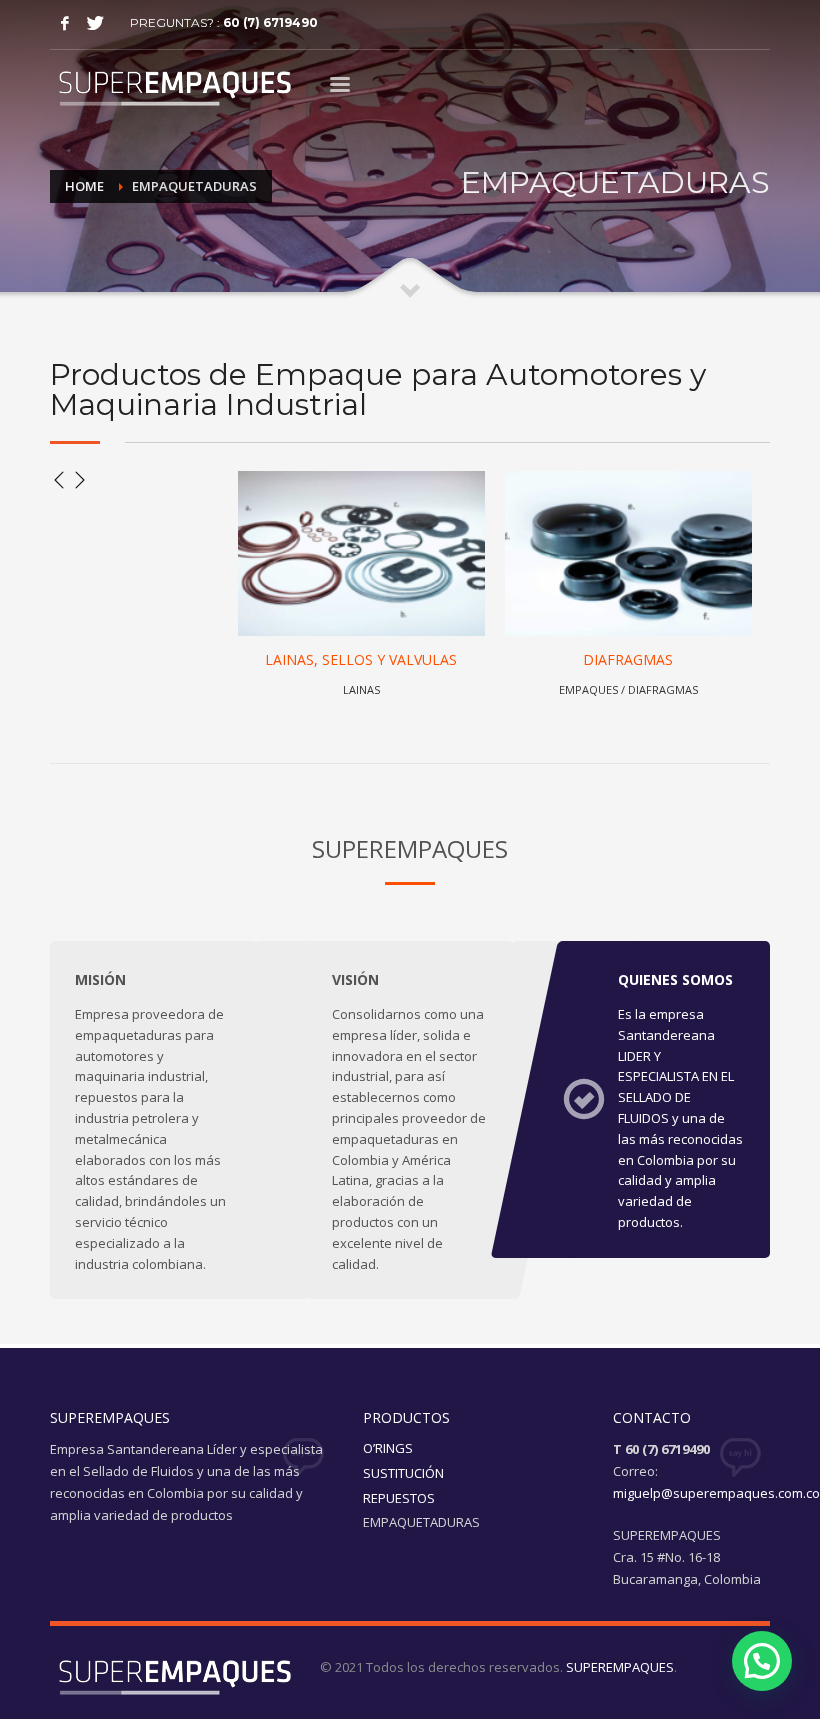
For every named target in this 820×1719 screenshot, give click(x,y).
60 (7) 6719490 (270, 22)
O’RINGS (388, 1448)
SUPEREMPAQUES (620, 1667)
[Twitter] (95, 23)
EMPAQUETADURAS (421, 1522)
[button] (762, 1661)
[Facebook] (65, 23)
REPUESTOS (399, 1498)
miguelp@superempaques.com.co (716, 1493)
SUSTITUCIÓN (403, 1473)
